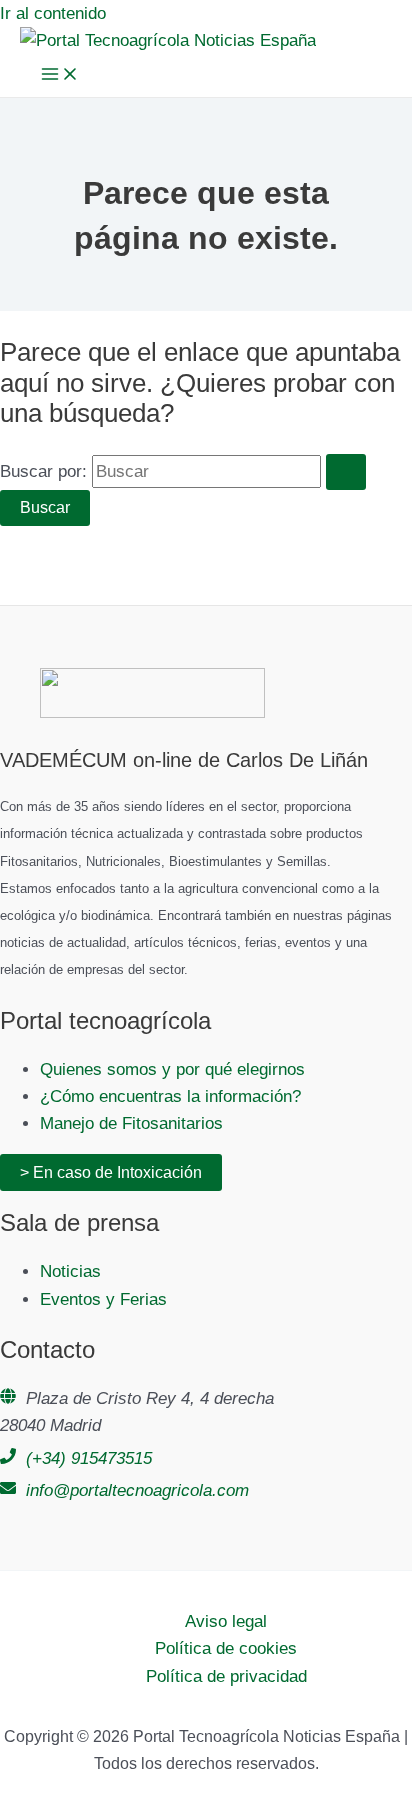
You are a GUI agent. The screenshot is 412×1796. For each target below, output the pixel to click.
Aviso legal (226, 1621)
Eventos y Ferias (103, 1299)
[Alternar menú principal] (60, 75)
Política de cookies (226, 1648)
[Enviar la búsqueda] (346, 472)
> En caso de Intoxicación (111, 1172)
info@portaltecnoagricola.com (137, 1490)
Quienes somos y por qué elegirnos (172, 1069)
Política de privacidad (226, 1676)
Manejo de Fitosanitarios (131, 1123)
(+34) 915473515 (89, 1458)
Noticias (70, 1271)
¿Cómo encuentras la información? (170, 1096)
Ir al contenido (53, 13)
